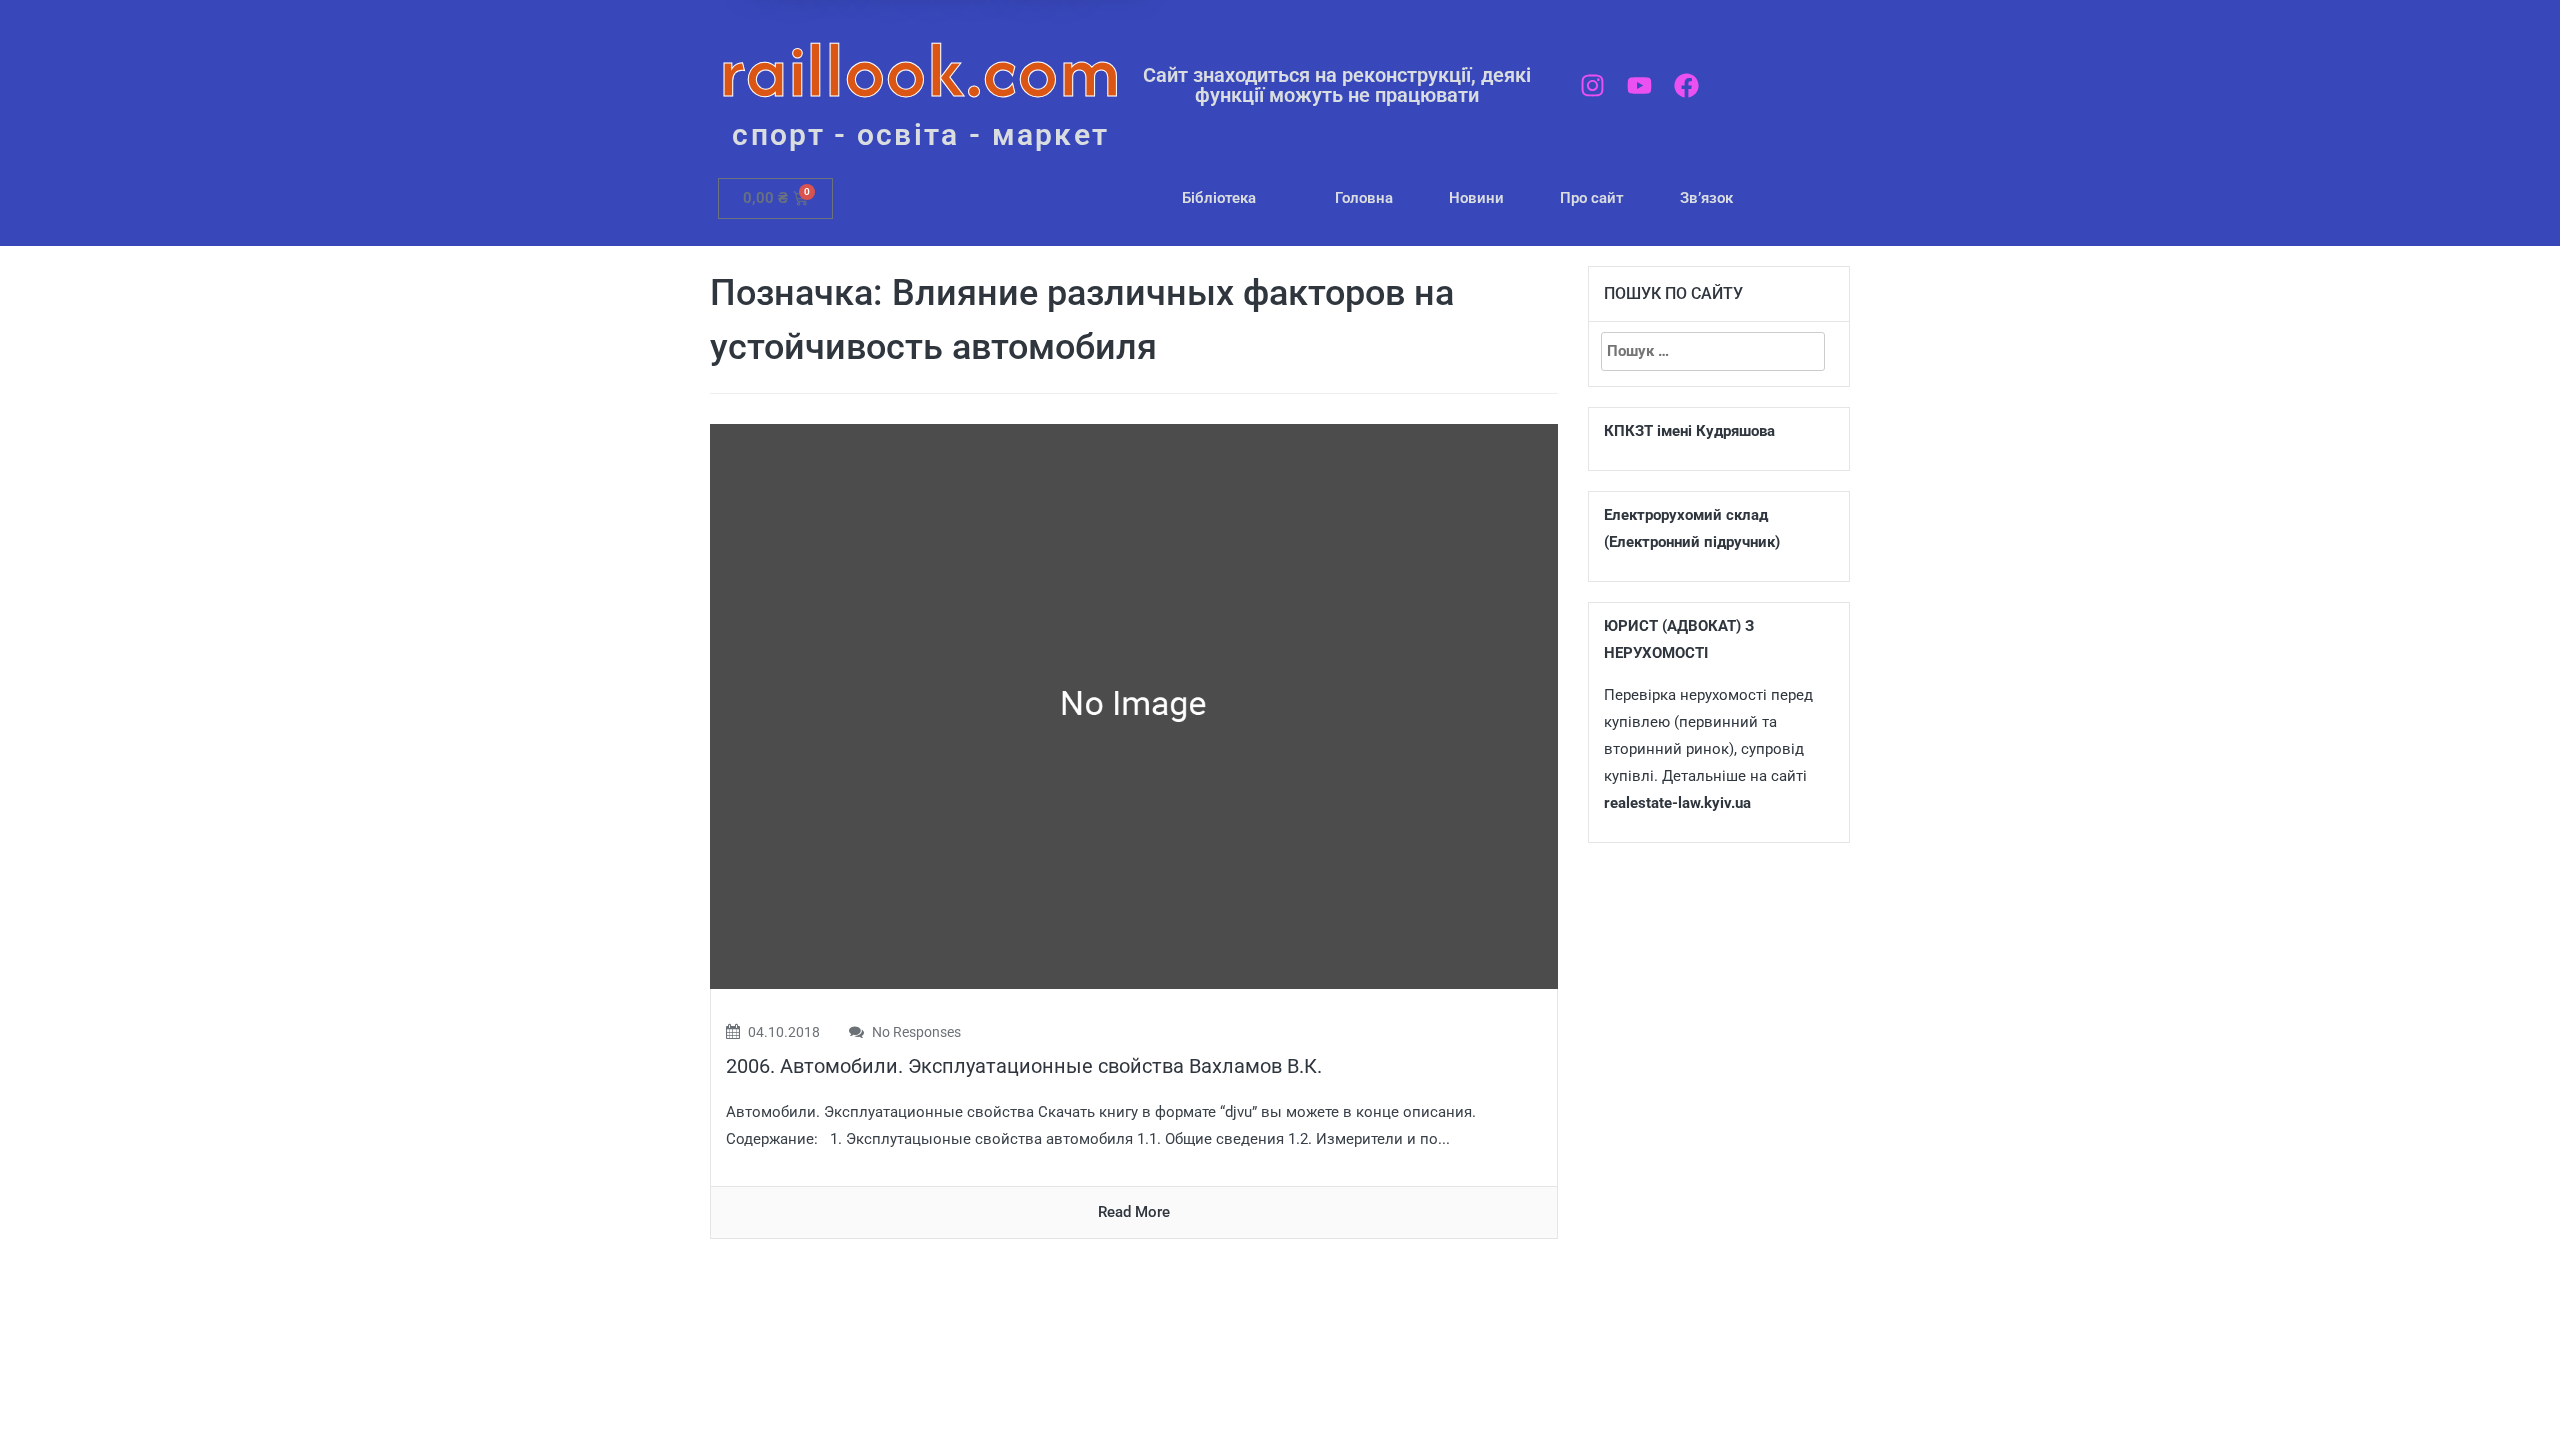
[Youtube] (1639, 85)
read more (1134, 1212)
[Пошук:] (1713, 351)
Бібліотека (1219, 198)
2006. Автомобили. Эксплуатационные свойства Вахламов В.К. (1024, 1066)
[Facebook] (1686, 85)
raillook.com (920, 69)
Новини (1476, 198)
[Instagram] (1592, 85)
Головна (1364, 198)
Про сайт (1592, 198)
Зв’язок (1706, 198)
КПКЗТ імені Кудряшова (1689, 431)
